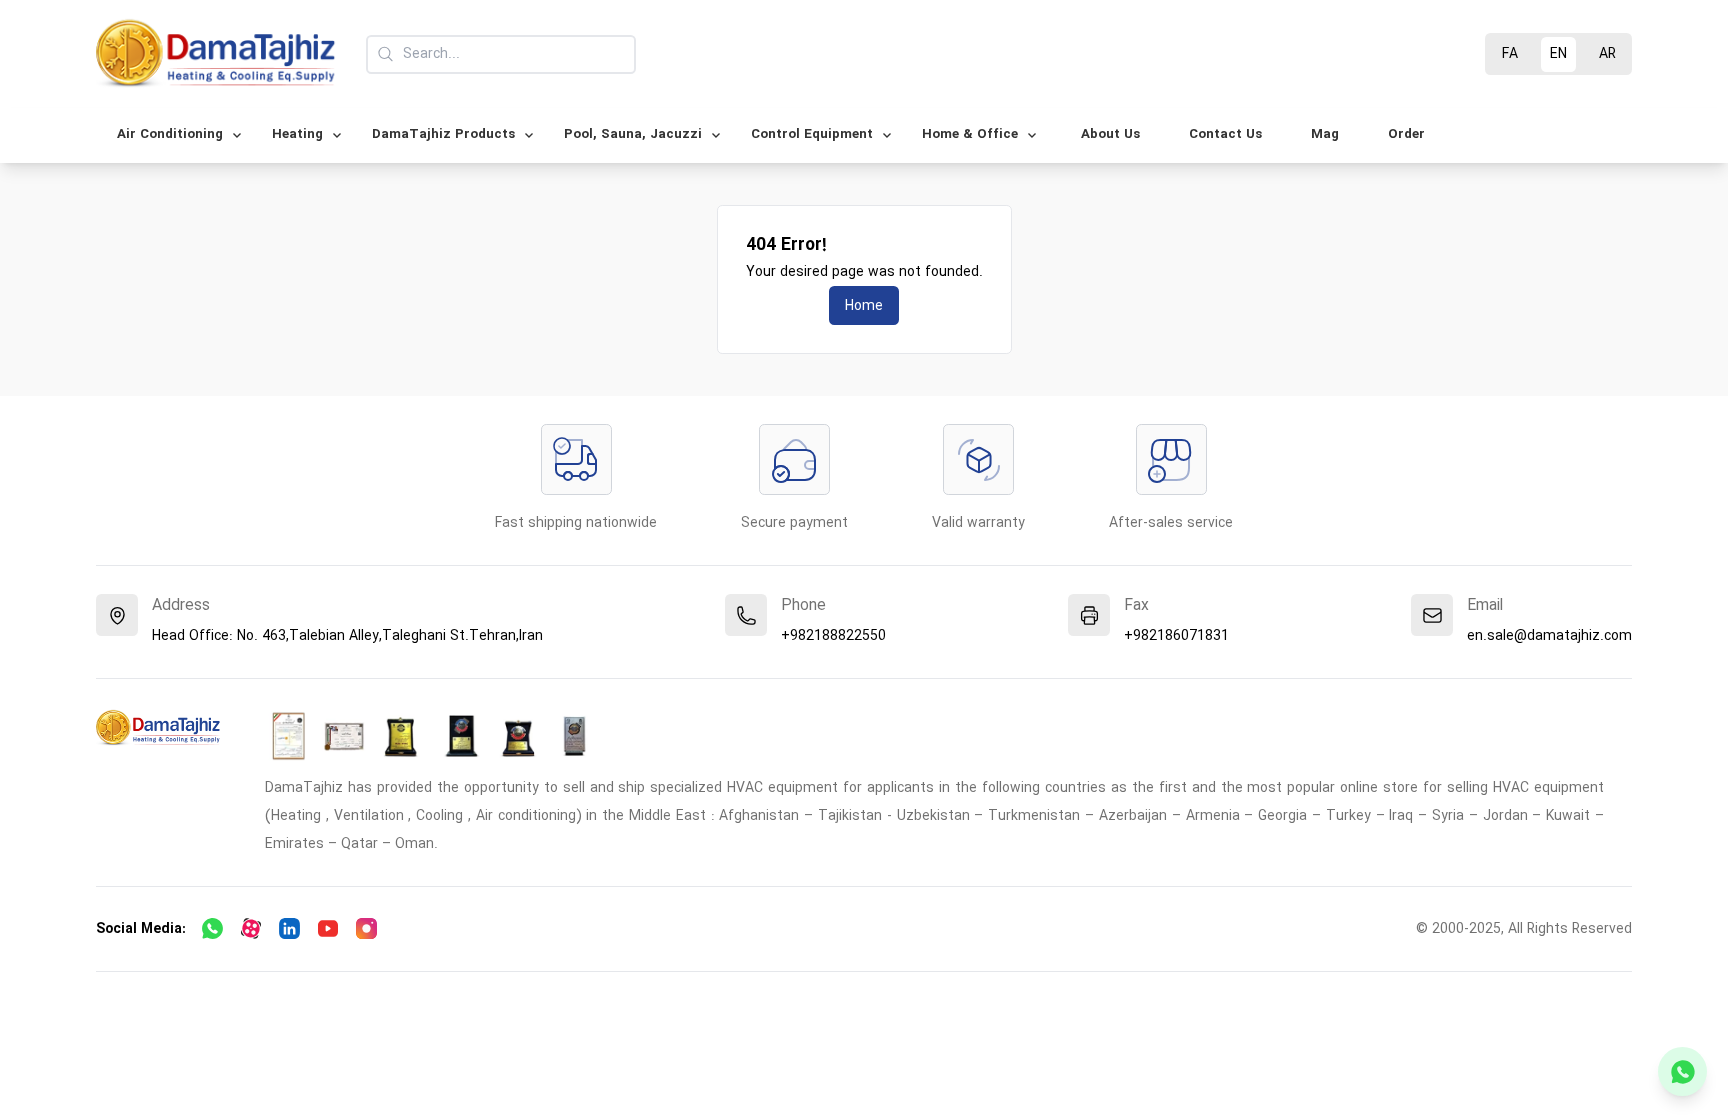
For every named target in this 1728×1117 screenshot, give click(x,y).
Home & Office (970, 134)
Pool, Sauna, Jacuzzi (633, 134)
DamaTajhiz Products (443, 134)
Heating (297, 134)
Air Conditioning (170, 134)
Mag (1325, 134)
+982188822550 (833, 636)
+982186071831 (1176, 636)
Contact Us (1225, 134)
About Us (1110, 134)
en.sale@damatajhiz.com (1549, 636)
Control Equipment (812, 134)
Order (1406, 134)
